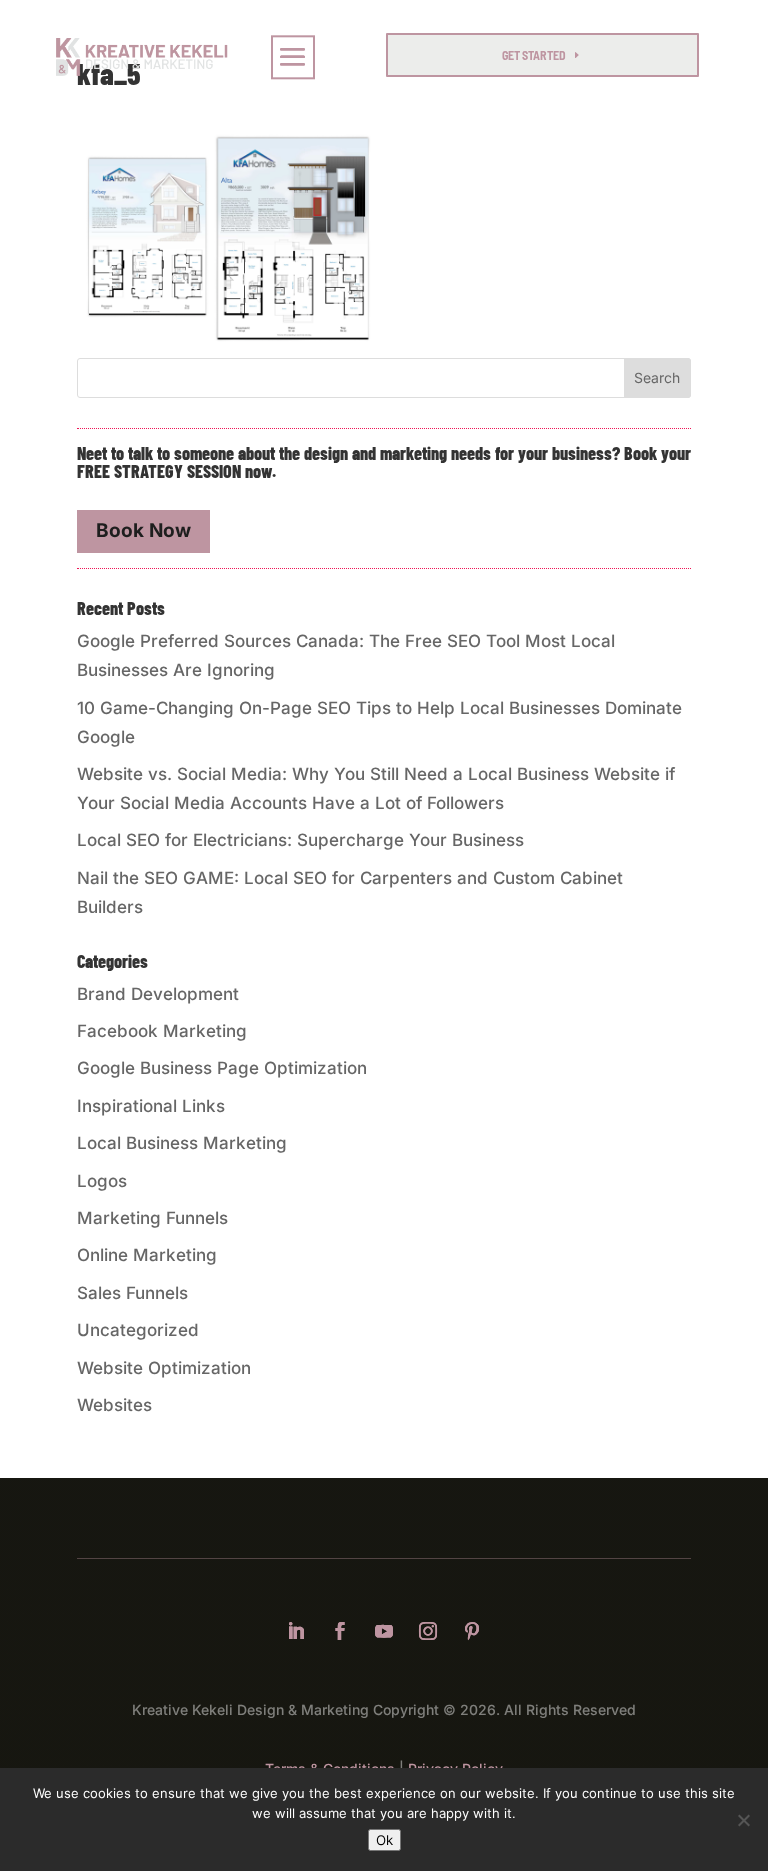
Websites (114, 1405)
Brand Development (158, 994)
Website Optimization (164, 1368)
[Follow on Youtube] (384, 1631)
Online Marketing (147, 1255)
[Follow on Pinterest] (472, 1631)
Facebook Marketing (162, 1031)
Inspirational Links (151, 1106)
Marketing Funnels (152, 1218)
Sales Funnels (132, 1293)
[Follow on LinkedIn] (296, 1631)
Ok (384, 1840)
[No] (743, 1820)
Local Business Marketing (182, 1143)
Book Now (143, 530)
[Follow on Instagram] (428, 1631)
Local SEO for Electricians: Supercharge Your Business (300, 840)
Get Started (534, 55)
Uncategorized (138, 1330)
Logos (102, 1181)
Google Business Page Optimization (222, 1068)
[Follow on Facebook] (340, 1631)
